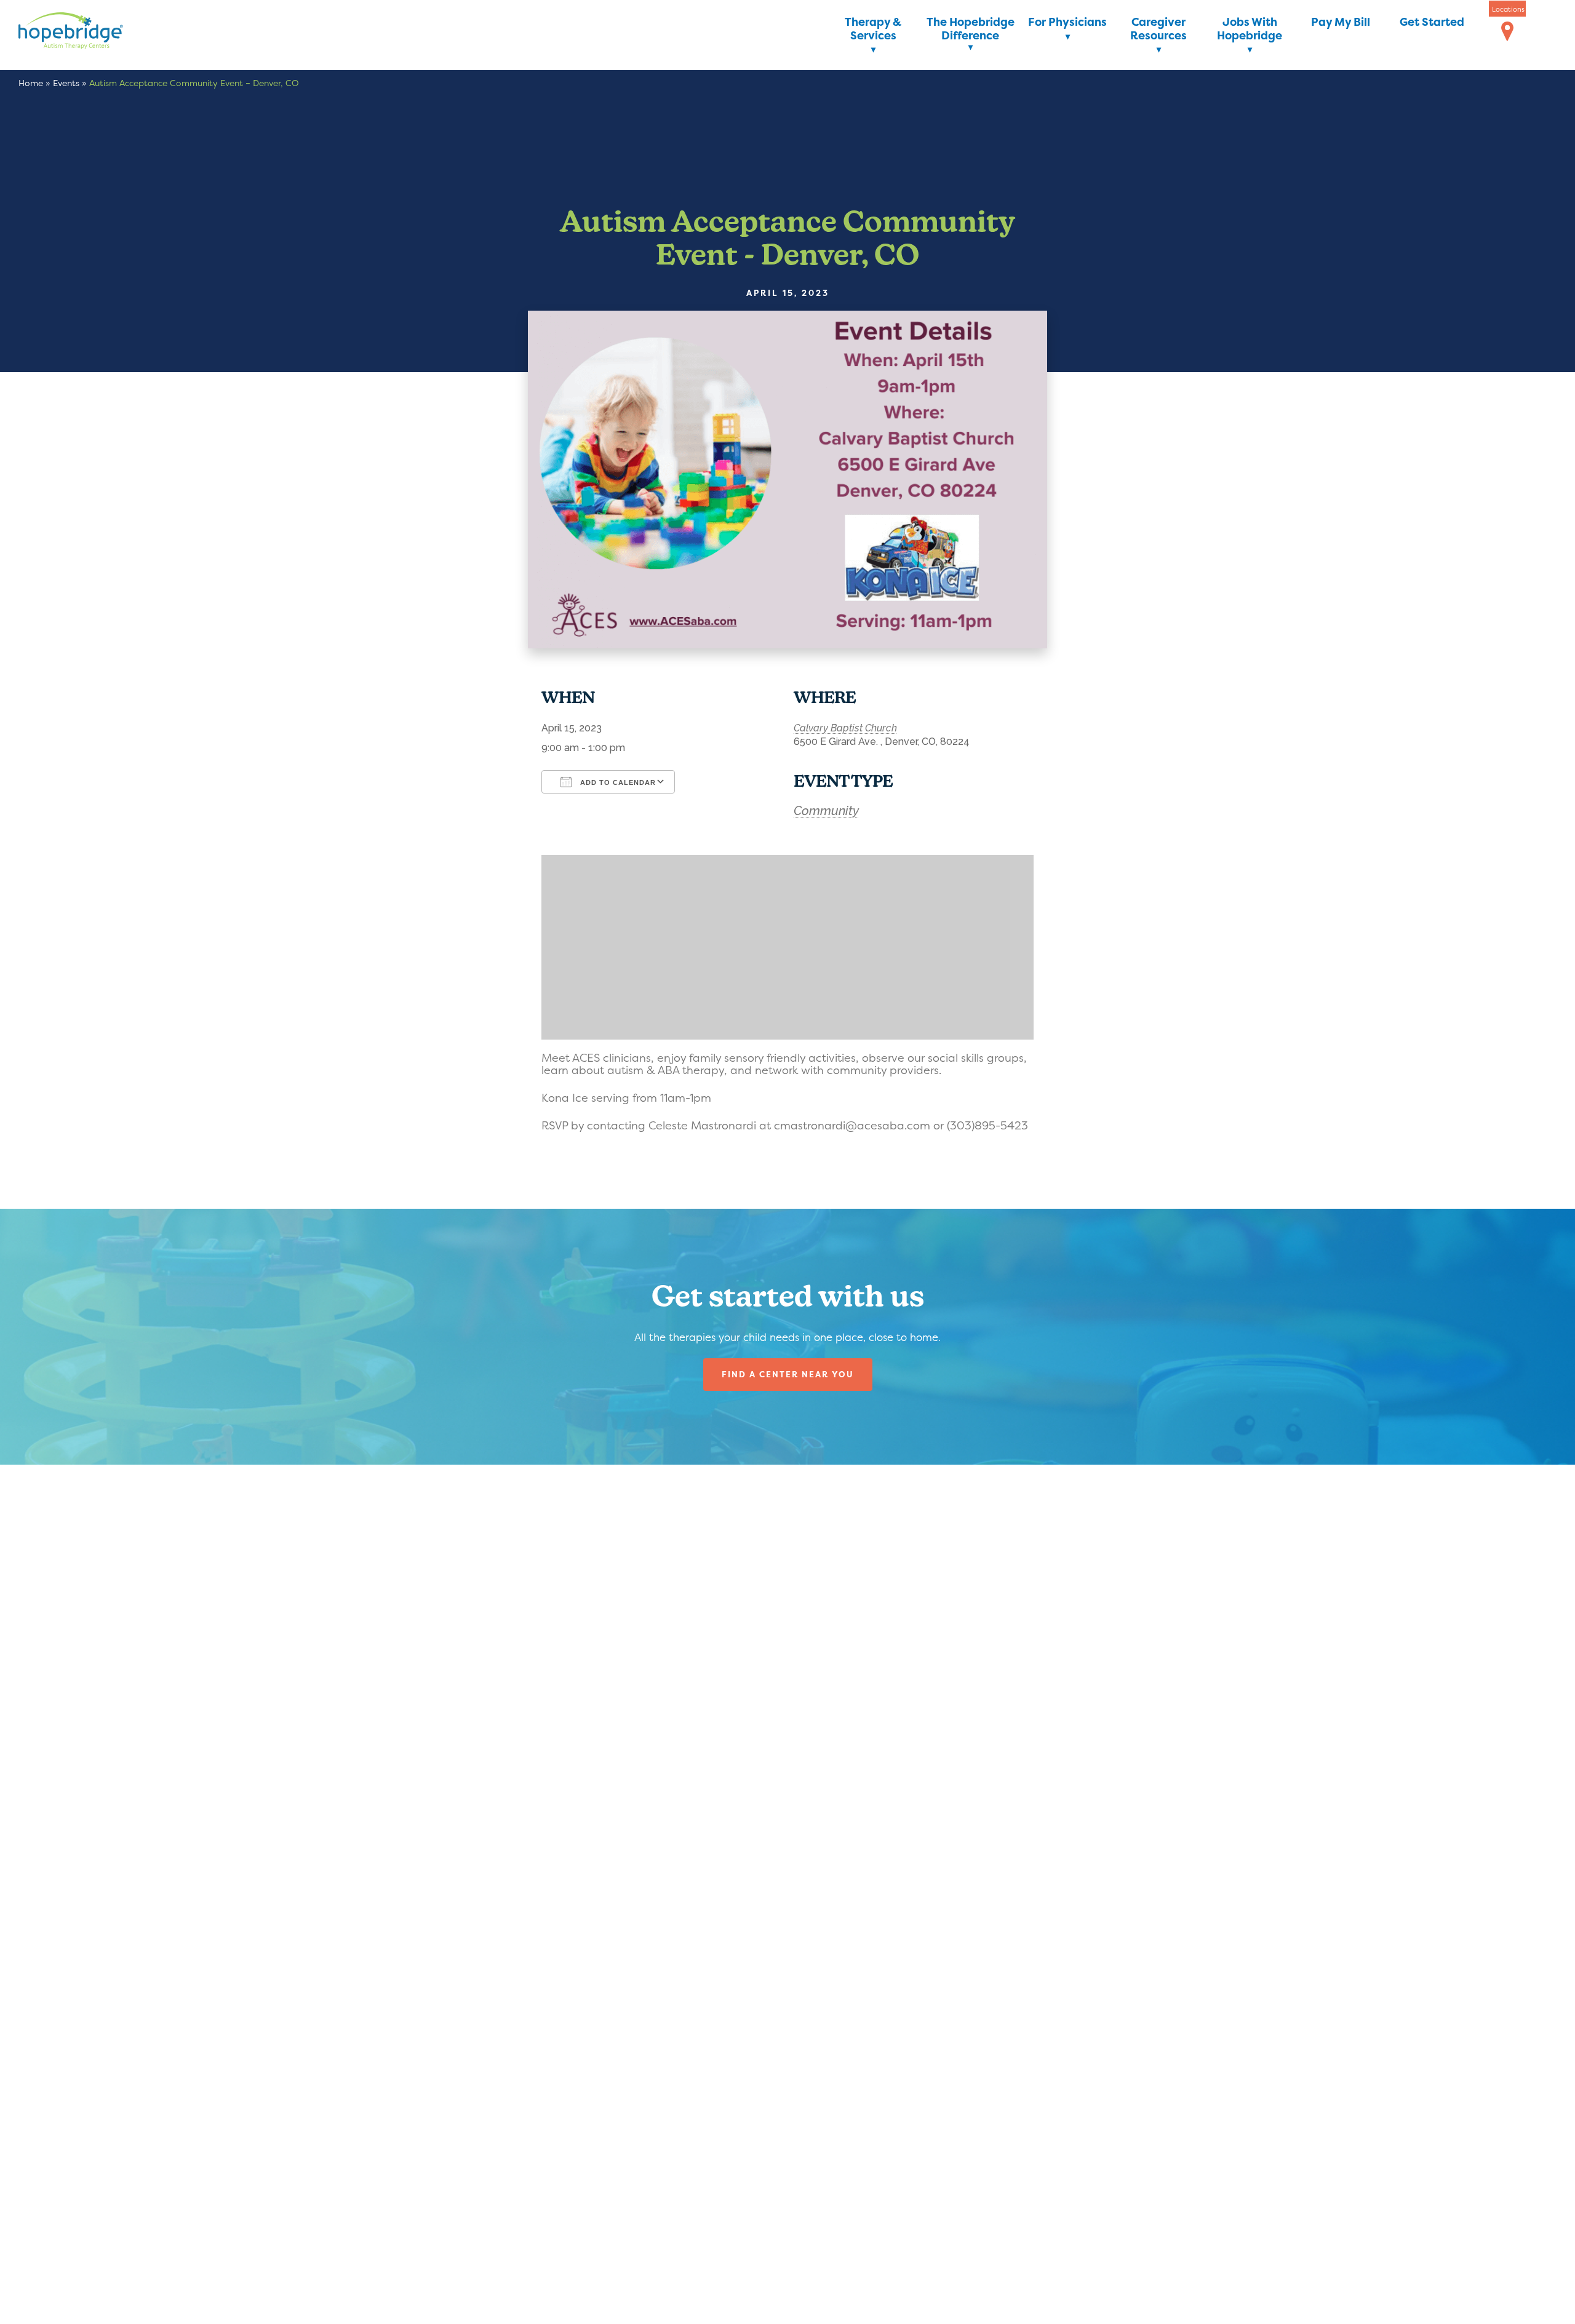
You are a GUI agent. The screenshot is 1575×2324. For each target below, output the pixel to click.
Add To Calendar (617, 782)
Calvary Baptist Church (845, 728)
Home (31, 83)
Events (66, 83)
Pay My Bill (1341, 22)
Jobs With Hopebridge (1250, 29)
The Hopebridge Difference (971, 29)
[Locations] (1507, 32)
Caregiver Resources (1158, 29)
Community (826, 811)
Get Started (1432, 22)
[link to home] (89, 33)
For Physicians (1067, 22)
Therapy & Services (873, 29)
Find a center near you (788, 1374)
